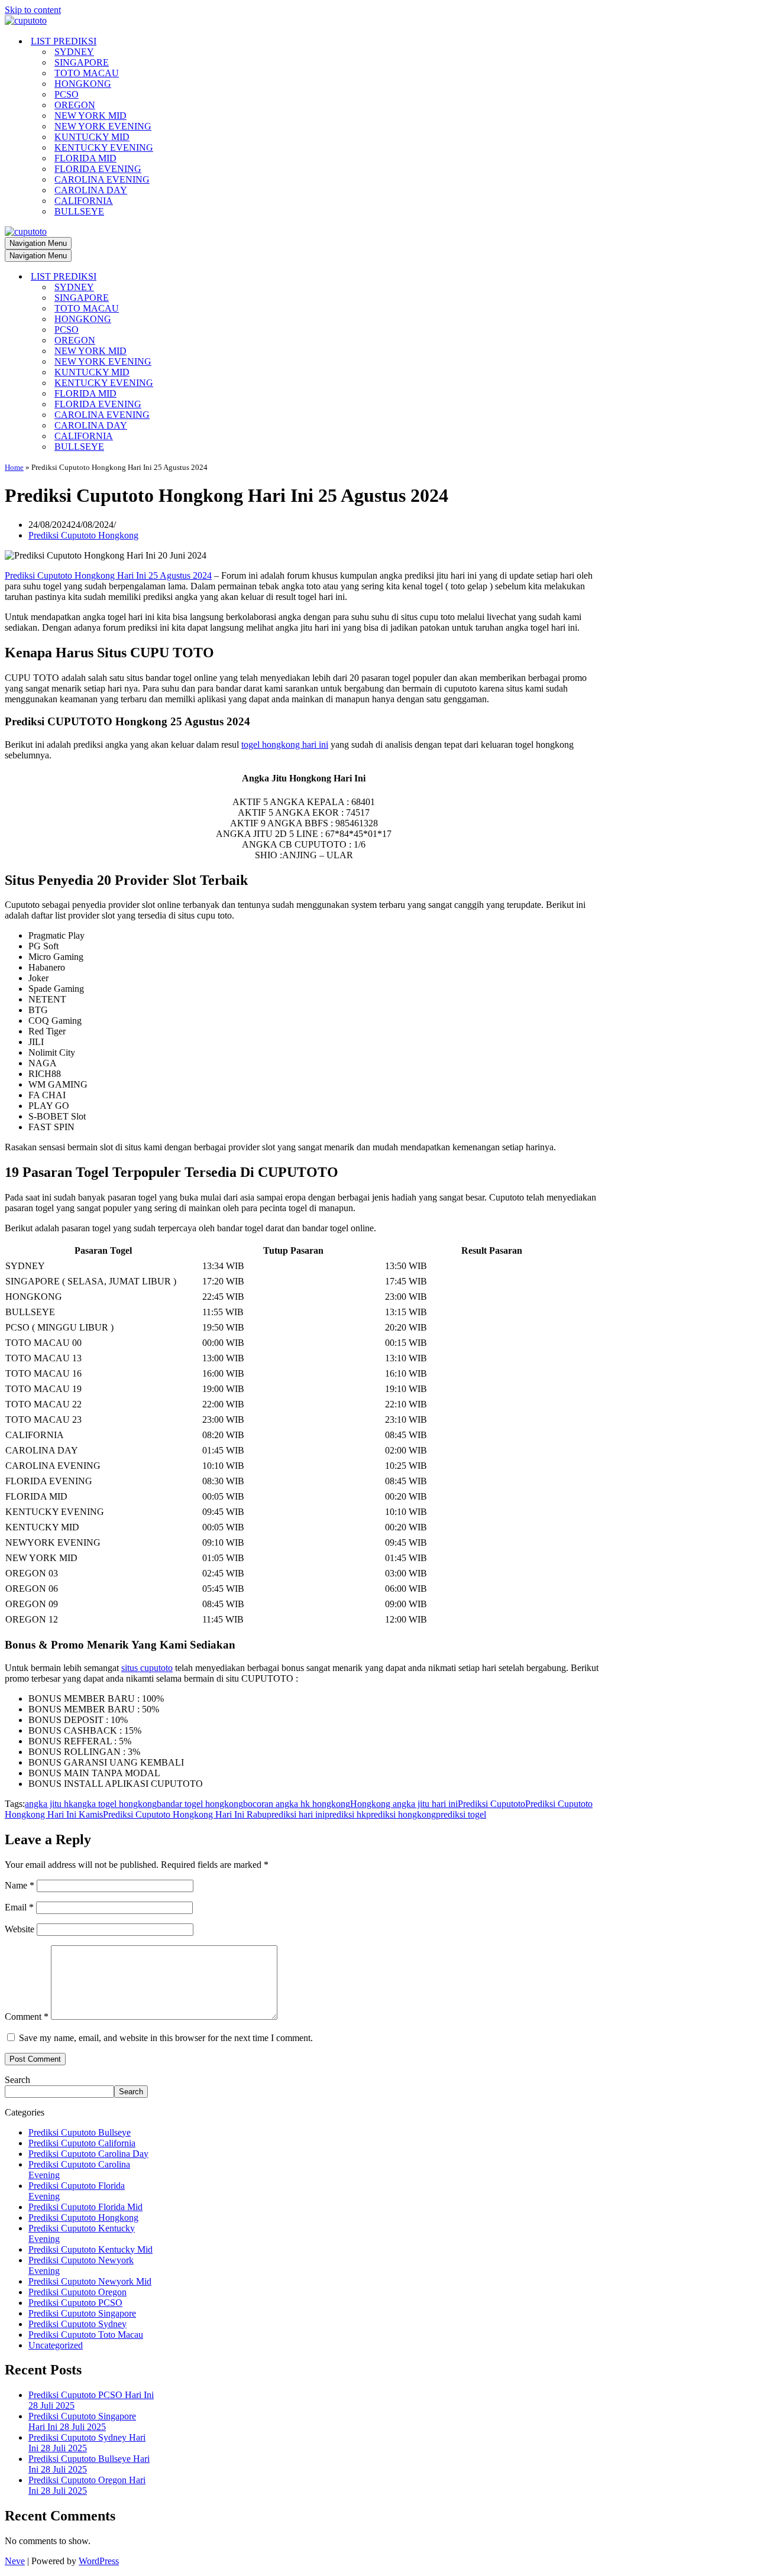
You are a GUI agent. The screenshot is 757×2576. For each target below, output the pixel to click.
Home (14, 467)
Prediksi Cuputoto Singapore (82, 2313)
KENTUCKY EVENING (104, 147)
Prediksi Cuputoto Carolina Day (88, 2154)
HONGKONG (83, 84)
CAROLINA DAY (91, 190)
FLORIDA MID (85, 158)
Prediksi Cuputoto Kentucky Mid (90, 2249)
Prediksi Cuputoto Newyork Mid (90, 2281)
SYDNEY (74, 52)
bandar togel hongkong (200, 1804)
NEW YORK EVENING (103, 126)
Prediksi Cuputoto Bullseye (80, 2132)
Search (17, 2080)
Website (20, 1929)
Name (20, 1885)
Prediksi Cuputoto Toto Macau (86, 2335)
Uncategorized (56, 2345)
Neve (15, 2561)
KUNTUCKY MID (92, 137)
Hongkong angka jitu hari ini (404, 1804)
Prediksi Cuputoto (491, 1804)
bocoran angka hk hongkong (297, 1804)
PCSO (67, 94)
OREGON (75, 105)
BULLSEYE (79, 211)
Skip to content (33, 10)
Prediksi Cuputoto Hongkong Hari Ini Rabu (185, 1814)
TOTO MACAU (87, 73)
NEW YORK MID (90, 116)
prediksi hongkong (401, 1814)
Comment (27, 2017)
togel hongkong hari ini (285, 744)
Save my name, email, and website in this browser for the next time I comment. (166, 2038)
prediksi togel (461, 1814)
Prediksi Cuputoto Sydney (77, 2324)
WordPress (99, 2561)
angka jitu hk (49, 1804)
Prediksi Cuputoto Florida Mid (85, 2207)
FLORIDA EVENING (98, 169)
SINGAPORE (82, 62)
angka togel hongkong (115, 1804)
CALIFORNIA (84, 201)
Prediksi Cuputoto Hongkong (83, 535)
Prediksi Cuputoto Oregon (77, 2292)
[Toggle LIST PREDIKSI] (212, 277)
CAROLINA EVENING (102, 179)
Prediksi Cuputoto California (82, 2143)
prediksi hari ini (296, 1814)
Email (19, 1907)
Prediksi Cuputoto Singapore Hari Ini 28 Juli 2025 (82, 2421)
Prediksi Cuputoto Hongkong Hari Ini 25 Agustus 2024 (108, 575)
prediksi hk (345, 1814)
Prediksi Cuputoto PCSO (75, 2303)
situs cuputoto (147, 1668)
